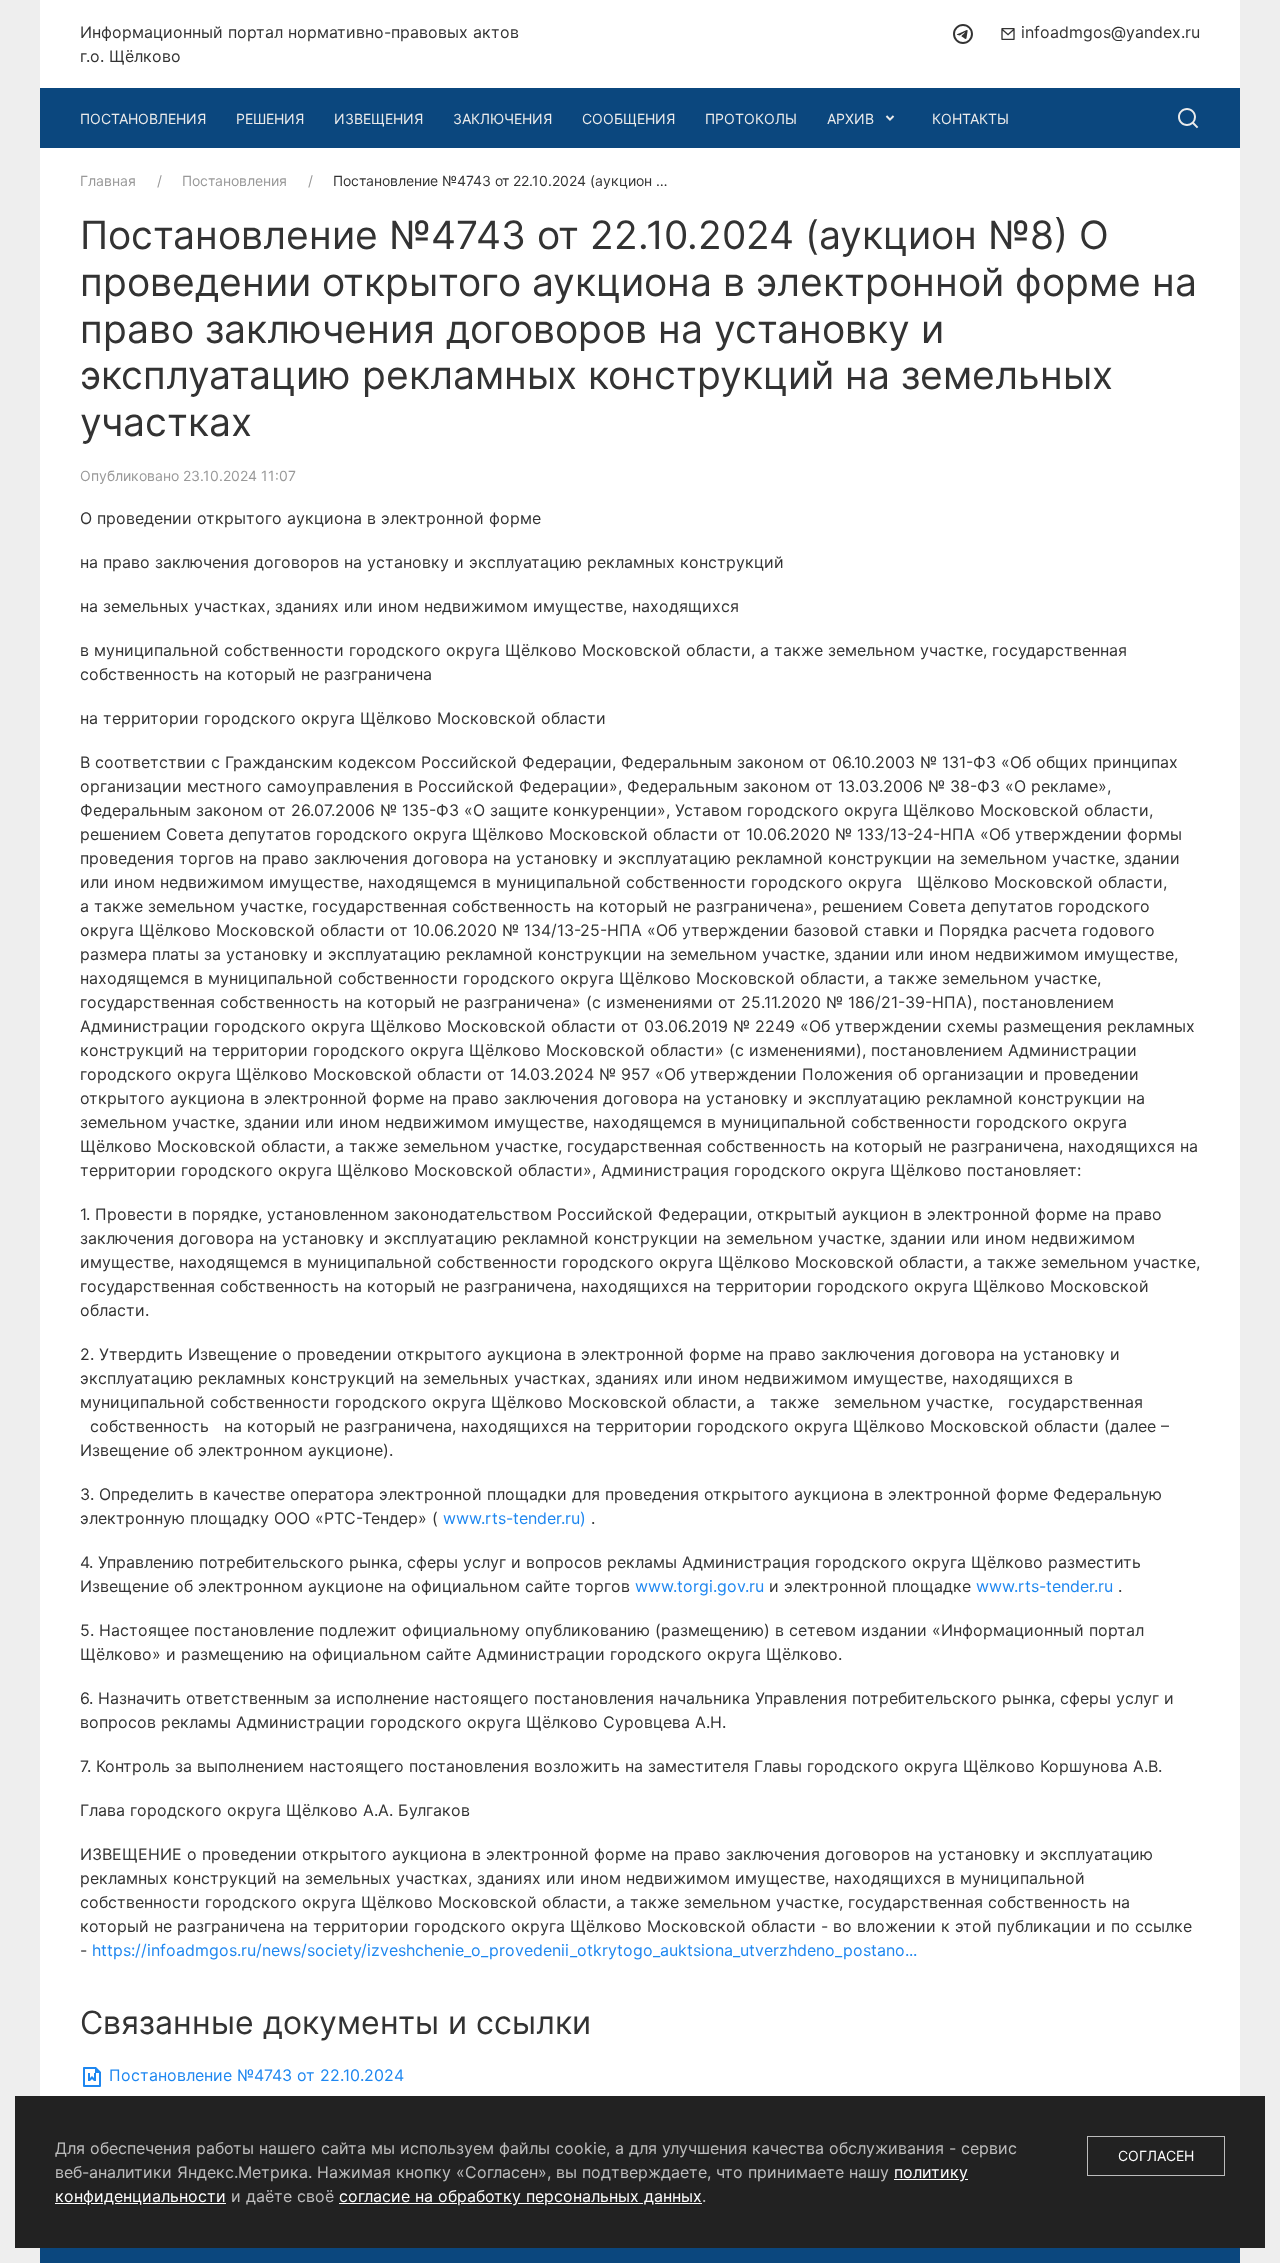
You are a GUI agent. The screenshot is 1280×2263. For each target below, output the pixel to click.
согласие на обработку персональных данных (520, 2196)
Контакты (970, 118)
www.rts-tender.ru (1047, 1586)
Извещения (378, 118)
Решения (270, 118)
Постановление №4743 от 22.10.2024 (254, 2075)
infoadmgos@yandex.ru (1108, 32)
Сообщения (628, 118)
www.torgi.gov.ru (702, 1586)
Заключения (502, 118)
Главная (108, 180)
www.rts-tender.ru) (517, 1518)
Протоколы (751, 118)
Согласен (1156, 2155)
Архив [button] (850, 118)
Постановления (143, 118)
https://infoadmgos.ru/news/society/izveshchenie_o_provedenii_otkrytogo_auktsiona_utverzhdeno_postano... (504, 1950)
